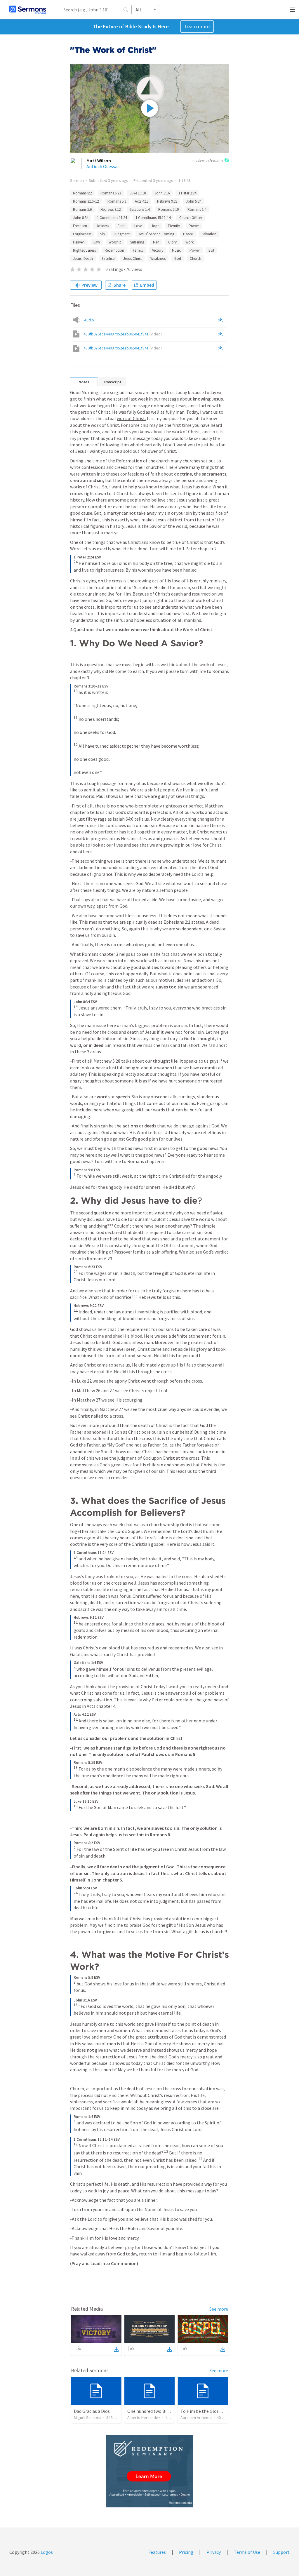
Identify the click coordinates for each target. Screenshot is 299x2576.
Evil (211, 250)
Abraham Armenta (196, 2417)
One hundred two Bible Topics (157, 2411)
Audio (89, 320)
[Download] (116, 2349)
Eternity (174, 226)
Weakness (158, 259)
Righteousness (84, 250)
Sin (102, 234)
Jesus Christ (132, 259)
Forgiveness (82, 234)
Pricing (186, 2552)
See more (219, 2309)
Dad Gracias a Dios (92, 2411)
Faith (122, 226)
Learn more (197, 26)
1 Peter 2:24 (187, 193)
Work (190, 242)
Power (195, 250)
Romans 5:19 (168, 209)
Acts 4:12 (142, 201)
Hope (155, 226)
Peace (188, 234)
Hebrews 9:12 (111, 209)
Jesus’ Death (83, 259)
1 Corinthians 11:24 (112, 218)
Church (195, 259)
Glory (172, 242)
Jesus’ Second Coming (156, 234)
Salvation (209, 234)
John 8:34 (81, 218)
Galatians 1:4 (139, 209)
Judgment (122, 234)
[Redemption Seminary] (149, 2471)
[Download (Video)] (221, 334)
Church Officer (191, 218)
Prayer (194, 226)
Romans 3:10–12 (86, 201)
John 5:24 (194, 201)
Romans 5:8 (117, 201)
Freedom (80, 226)
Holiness (102, 226)
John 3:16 (162, 193)
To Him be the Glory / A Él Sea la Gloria (219, 2411)
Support (281, 2552)
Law (97, 242)
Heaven (79, 242)
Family (138, 250)
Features (157, 2552)
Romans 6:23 (111, 193)
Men (156, 242)
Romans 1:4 (197, 209)
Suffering (137, 242)
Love (138, 226)
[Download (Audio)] (221, 320)
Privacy (214, 2552)
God (178, 259)
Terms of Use (247, 2552)
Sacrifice (108, 259)
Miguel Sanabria (88, 2417)
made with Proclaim (208, 160)
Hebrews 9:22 (167, 201)
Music (176, 250)
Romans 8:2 (82, 193)
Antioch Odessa (102, 166)
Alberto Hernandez (144, 2417)
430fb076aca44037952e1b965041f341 (123, 334)
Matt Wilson (99, 161)
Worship (115, 242)
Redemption (114, 250)
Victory (158, 250)
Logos (46, 2552)
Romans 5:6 (82, 209)
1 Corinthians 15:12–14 (153, 218)
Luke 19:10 (138, 193)
